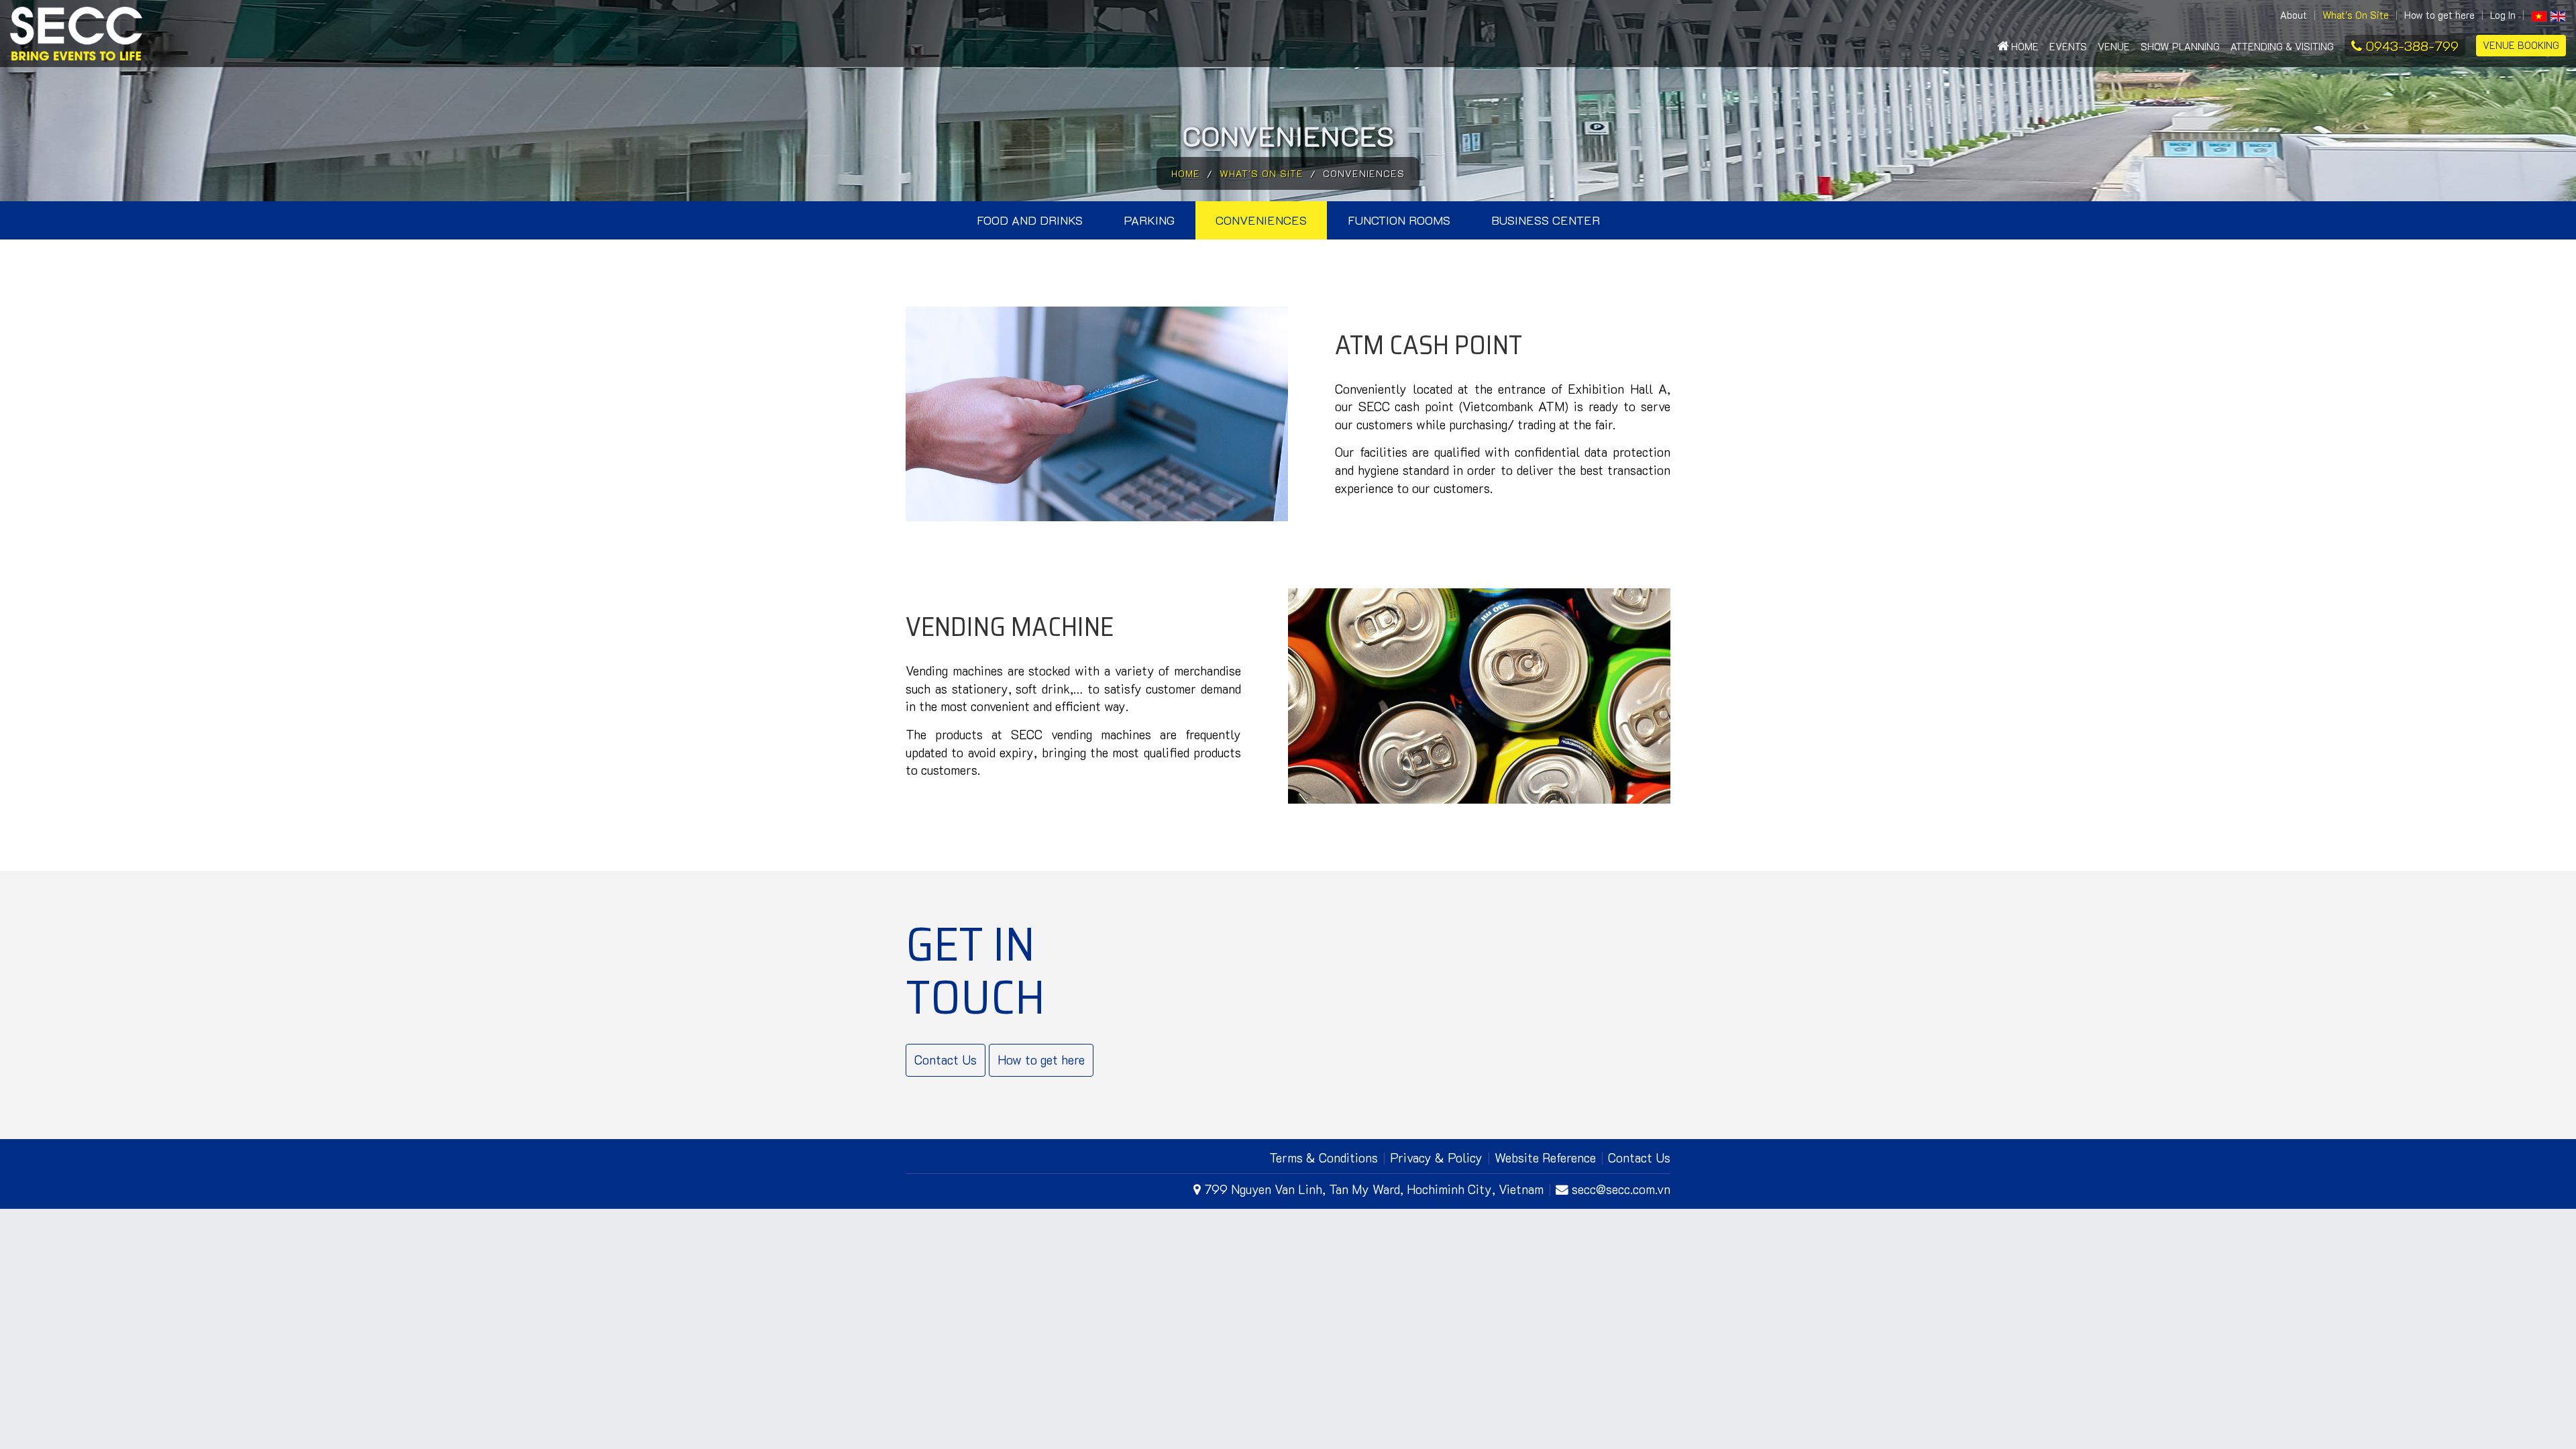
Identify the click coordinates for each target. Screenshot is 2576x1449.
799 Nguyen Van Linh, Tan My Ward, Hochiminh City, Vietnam (1374, 1189)
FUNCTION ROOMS (1399, 220)
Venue (2114, 47)
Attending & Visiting (2282, 47)
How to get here (2439, 15)
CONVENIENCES (1261, 220)
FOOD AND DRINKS (1030, 220)
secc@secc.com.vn (1621, 1189)
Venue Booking (2521, 45)
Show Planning (2180, 47)
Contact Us (946, 1060)
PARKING (1149, 220)
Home (2024, 47)
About (2294, 15)
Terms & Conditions (1324, 1158)
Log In (2503, 15)
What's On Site (2356, 15)
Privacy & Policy (1436, 1158)
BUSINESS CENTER (1546, 220)
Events (2068, 47)
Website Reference (1545, 1158)
